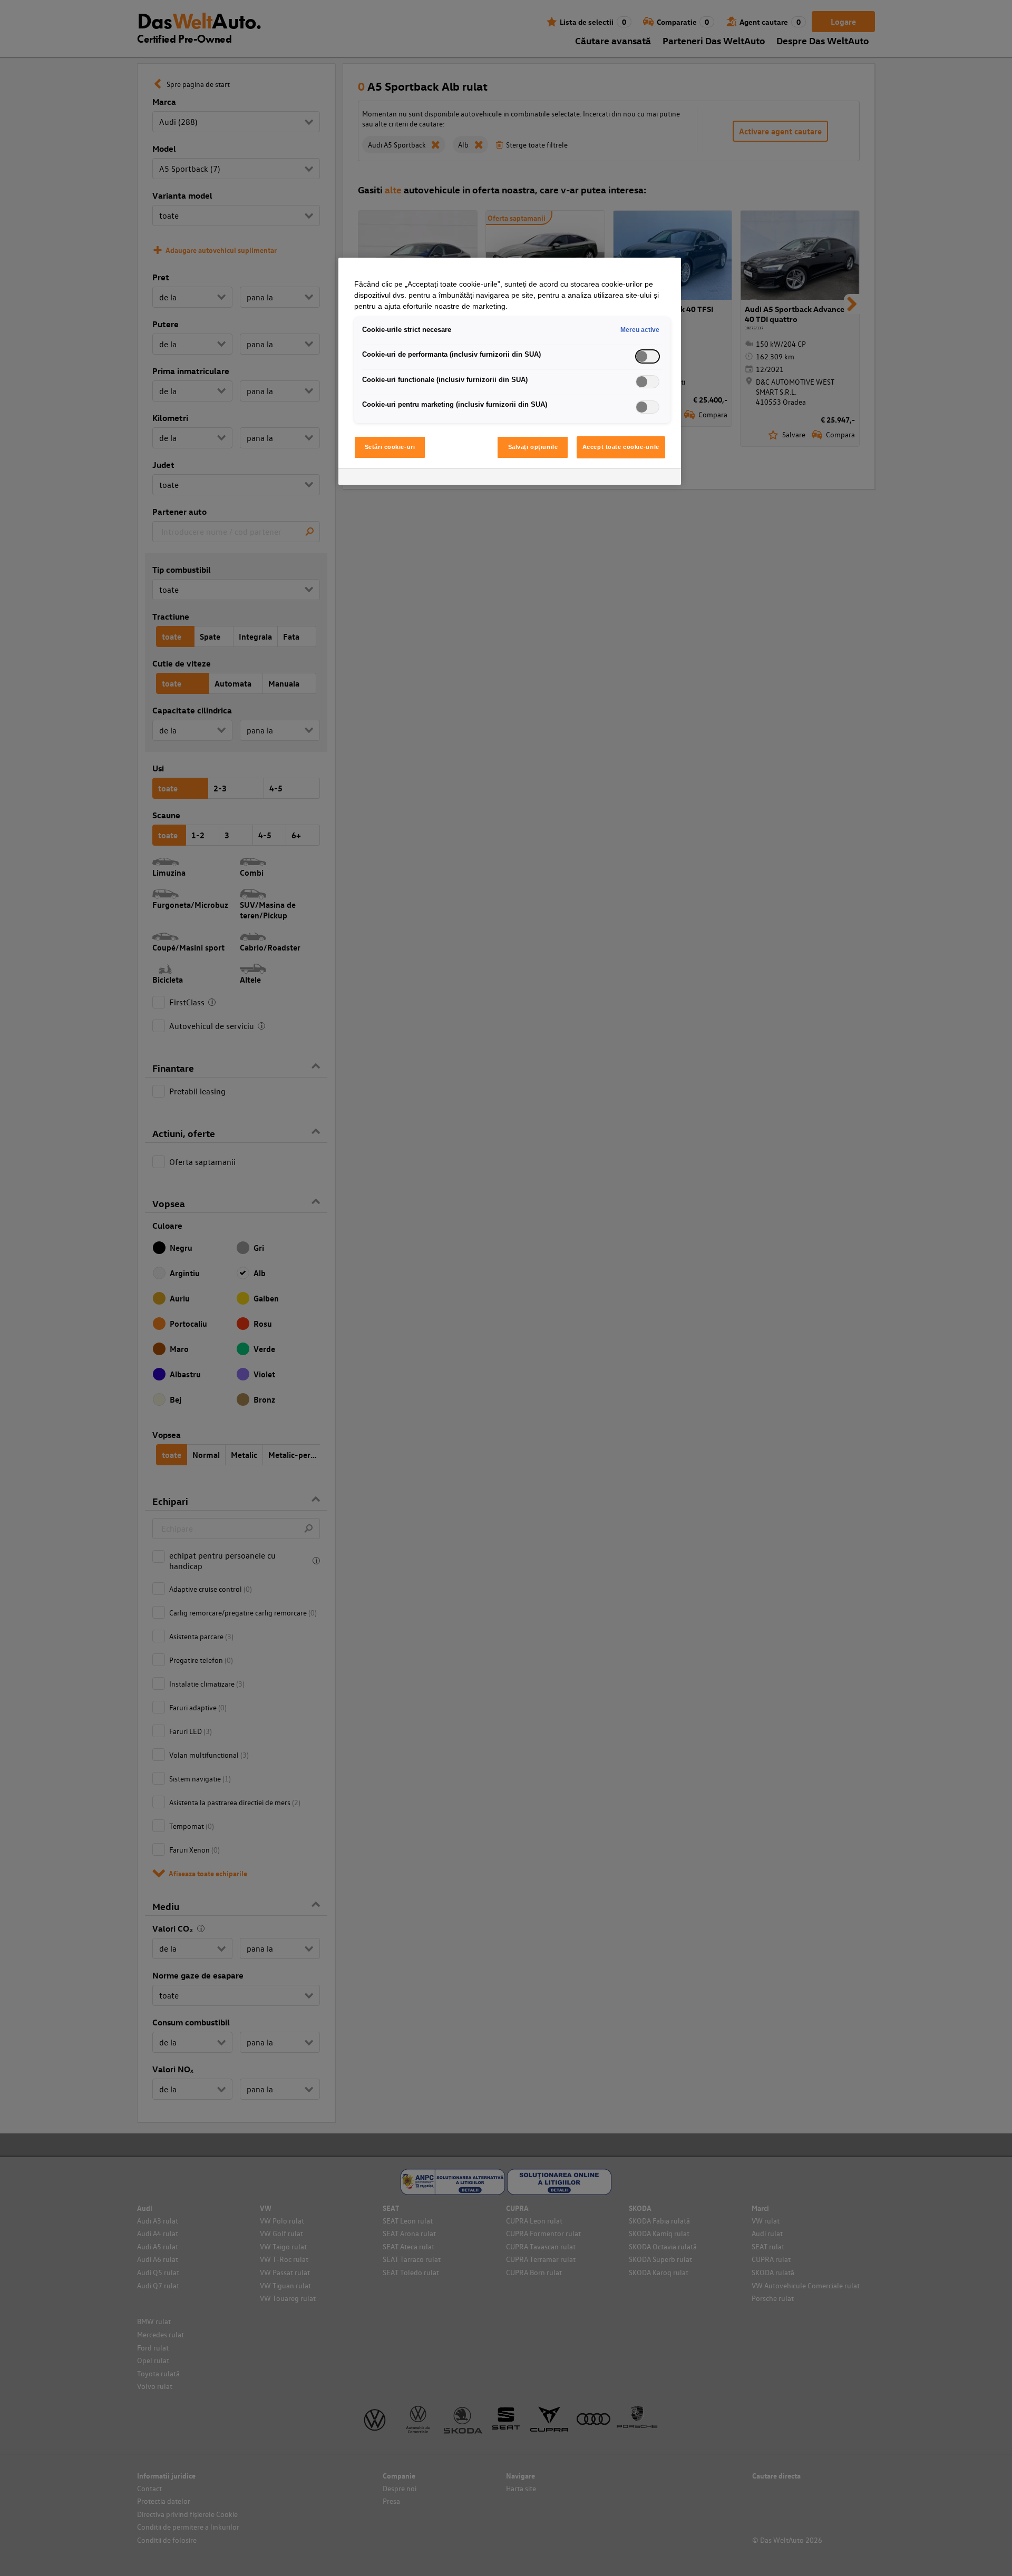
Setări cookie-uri (390, 447)
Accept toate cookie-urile (621, 447)
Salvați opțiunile (533, 447)
